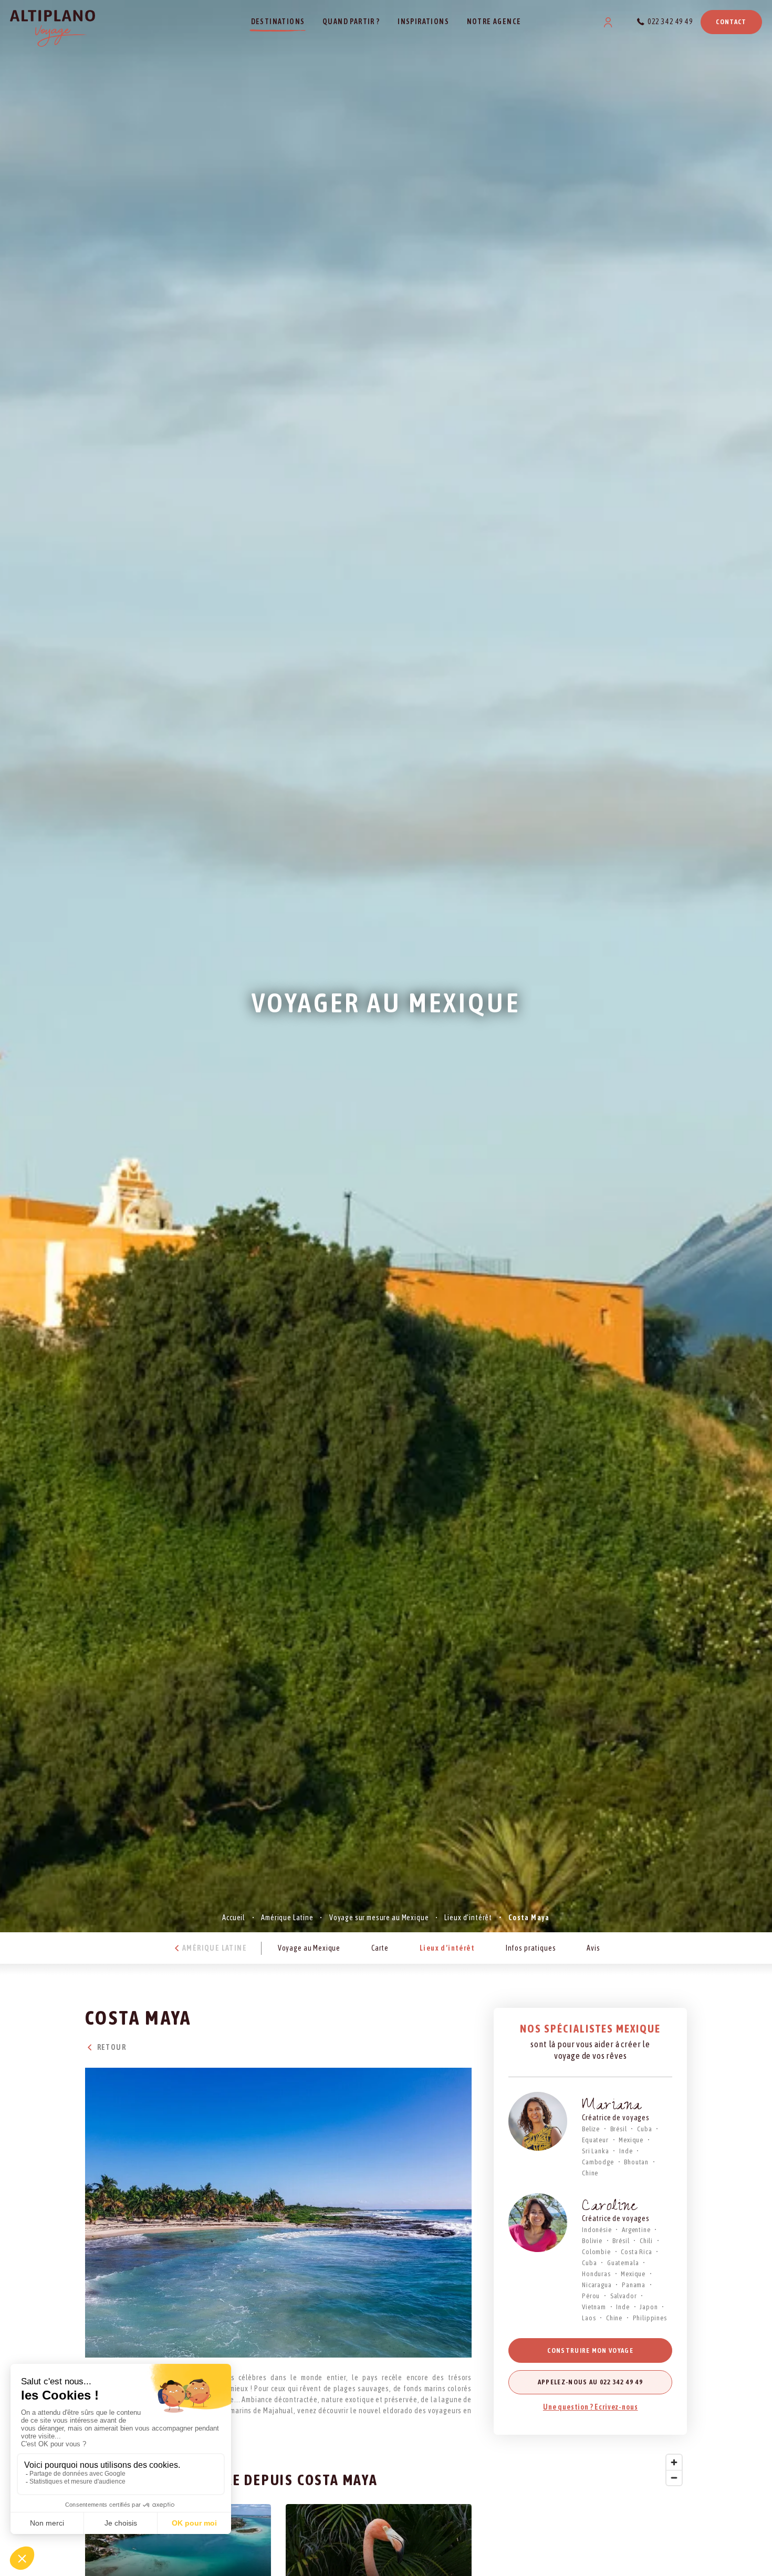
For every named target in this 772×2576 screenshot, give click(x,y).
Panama (634, 2285)
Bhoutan (636, 2162)
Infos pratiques (531, 1947)
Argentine (636, 2230)
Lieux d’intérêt (468, 1918)
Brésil (619, 2129)
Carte (380, 1947)
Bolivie (592, 2241)
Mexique (631, 2140)
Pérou (591, 2296)
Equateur (595, 2140)
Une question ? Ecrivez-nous (591, 2407)
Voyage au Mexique (309, 1947)
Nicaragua (597, 2285)
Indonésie (597, 2230)
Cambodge (598, 2162)
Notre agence (494, 22)
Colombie (596, 2252)
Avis (593, 1947)
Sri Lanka (596, 2151)
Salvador (624, 2296)
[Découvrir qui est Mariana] (538, 2121)
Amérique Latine (287, 1918)
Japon (649, 2307)
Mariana (612, 2107)
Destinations (278, 22)
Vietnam (594, 2307)
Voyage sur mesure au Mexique (379, 1918)
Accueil (234, 1918)
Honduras (596, 2274)
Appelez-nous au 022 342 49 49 (591, 2382)
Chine (590, 2173)
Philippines (650, 2318)
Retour (111, 2047)
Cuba (644, 2129)
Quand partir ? (351, 22)
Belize (591, 2129)
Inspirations (423, 22)
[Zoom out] (674, 2478)
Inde (626, 2151)
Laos (589, 2318)
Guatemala (623, 2263)
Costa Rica (636, 2252)
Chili (646, 2241)
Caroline (610, 2208)
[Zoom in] (674, 2462)
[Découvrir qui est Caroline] (538, 2223)
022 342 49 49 (670, 22)
